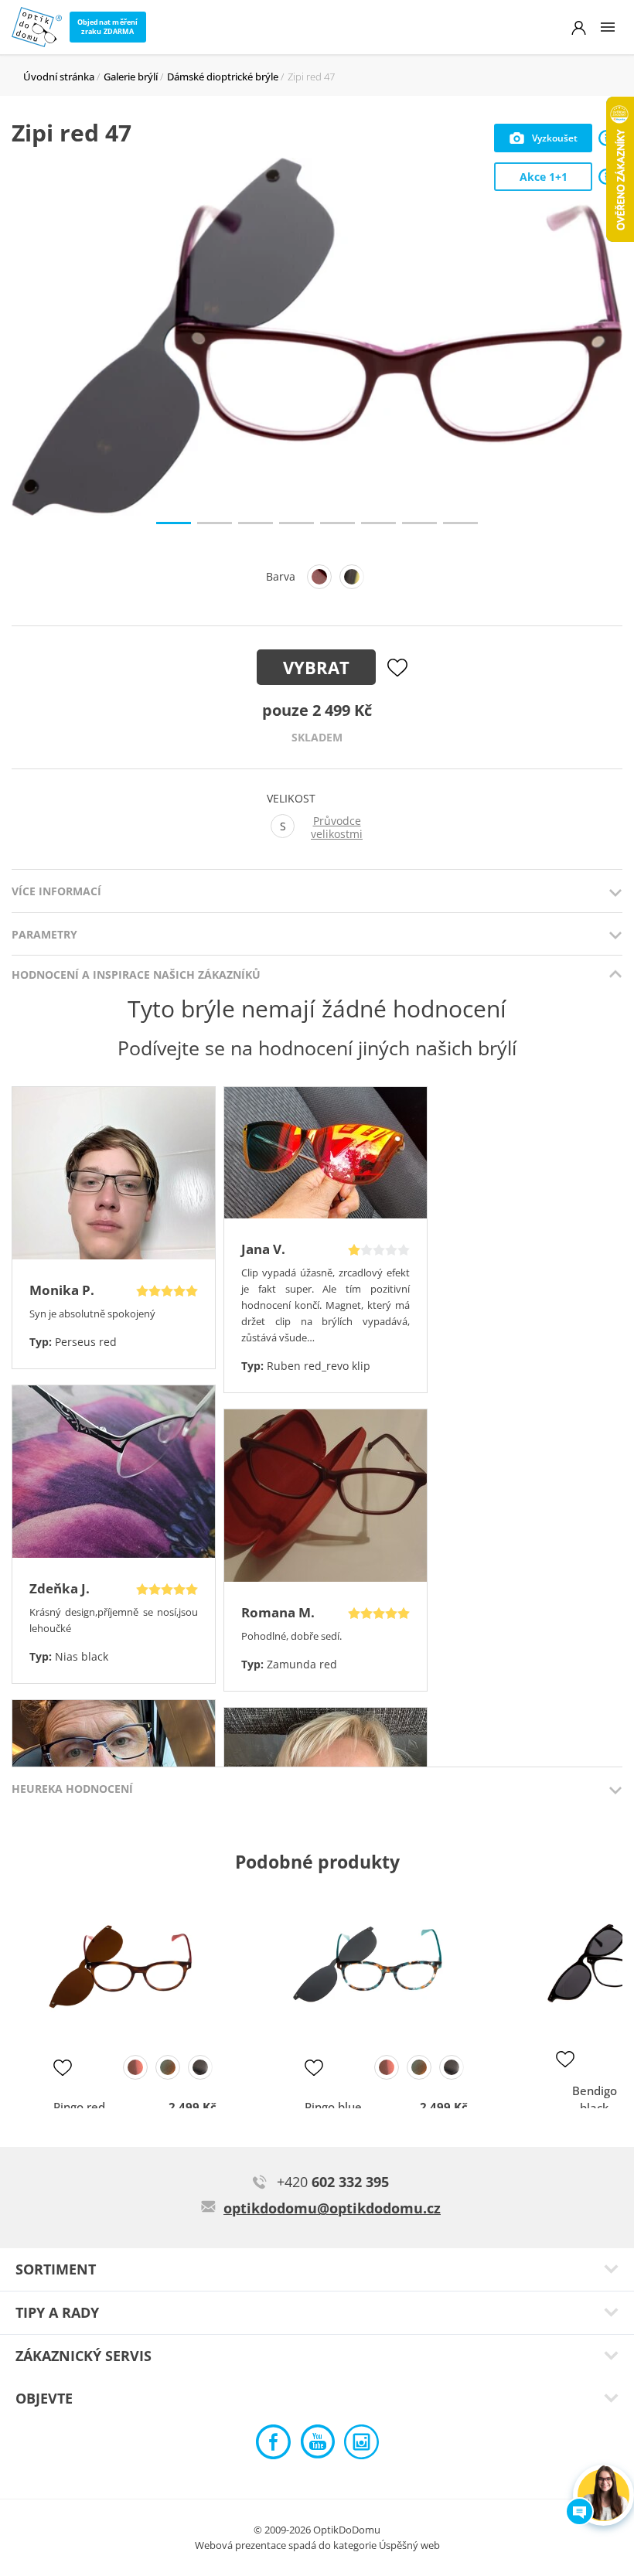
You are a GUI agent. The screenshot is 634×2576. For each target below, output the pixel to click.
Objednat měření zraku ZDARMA (108, 27)
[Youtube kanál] (317, 2446)
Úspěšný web (409, 2545)
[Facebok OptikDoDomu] (273, 2446)
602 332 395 (333, 2182)
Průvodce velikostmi (337, 828)
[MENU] (608, 27)
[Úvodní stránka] (37, 27)
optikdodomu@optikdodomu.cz (332, 2208)
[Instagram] (361, 2446)
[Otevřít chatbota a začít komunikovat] (603, 2495)
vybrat (316, 667)
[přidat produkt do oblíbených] (63, 2067)
